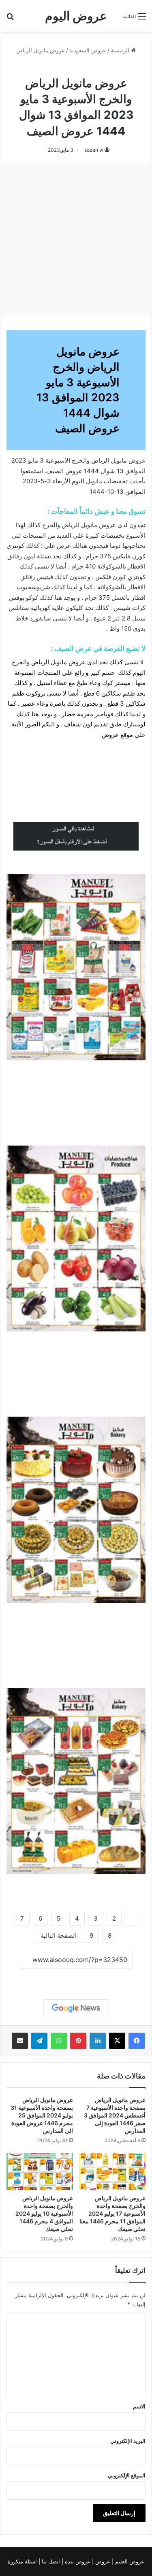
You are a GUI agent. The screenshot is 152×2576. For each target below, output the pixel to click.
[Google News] (76, 2008)
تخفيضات (116, 481)
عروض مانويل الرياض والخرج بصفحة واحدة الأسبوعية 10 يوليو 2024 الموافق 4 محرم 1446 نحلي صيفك (44, 2213)
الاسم (139, 2406)
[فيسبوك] (137, 2041)
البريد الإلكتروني (128, 2441)
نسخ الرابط (76, 1978)
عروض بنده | (77, 2561)
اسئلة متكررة (23, 2561)
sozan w (94, 150)
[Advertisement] (76, 239)
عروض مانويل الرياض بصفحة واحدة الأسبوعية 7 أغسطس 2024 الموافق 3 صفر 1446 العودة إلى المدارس (115, 2115)
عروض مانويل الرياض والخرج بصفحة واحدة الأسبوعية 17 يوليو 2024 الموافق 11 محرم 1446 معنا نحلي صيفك (112, 2213)
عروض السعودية (88, 50)
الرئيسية (121, 50)
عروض (110, 735)
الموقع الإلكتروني (127, 2475)
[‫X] (117, 2041)
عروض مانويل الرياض (41, 50)
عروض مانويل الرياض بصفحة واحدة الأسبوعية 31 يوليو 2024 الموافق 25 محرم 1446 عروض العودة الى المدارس (42, 2115)
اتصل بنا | (50, 2561)
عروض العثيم (129, 2561)
